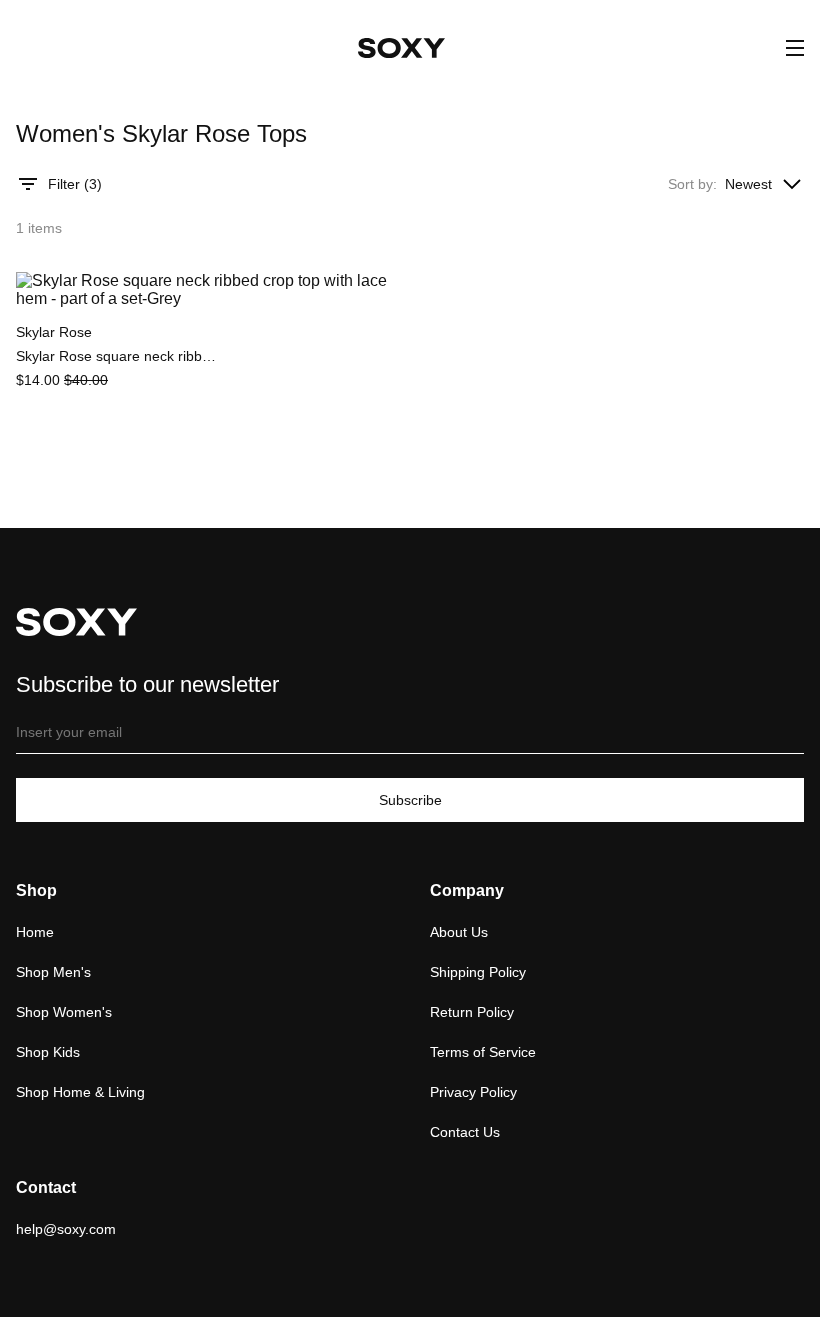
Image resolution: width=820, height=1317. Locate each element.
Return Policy (472, 1012)
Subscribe (410, 800)
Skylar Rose (54, 332)
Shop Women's (64, 1012)
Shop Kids (48, 1052)
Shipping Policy (478, 972)
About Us (459, 932)
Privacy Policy (473, 1092)
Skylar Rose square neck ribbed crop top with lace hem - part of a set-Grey (116, 356)
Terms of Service (483, 1052)
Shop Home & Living (80, 1092)
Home (35, 932)
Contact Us (465, 1132)
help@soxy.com (66, 1229)
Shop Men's (53, 972)
